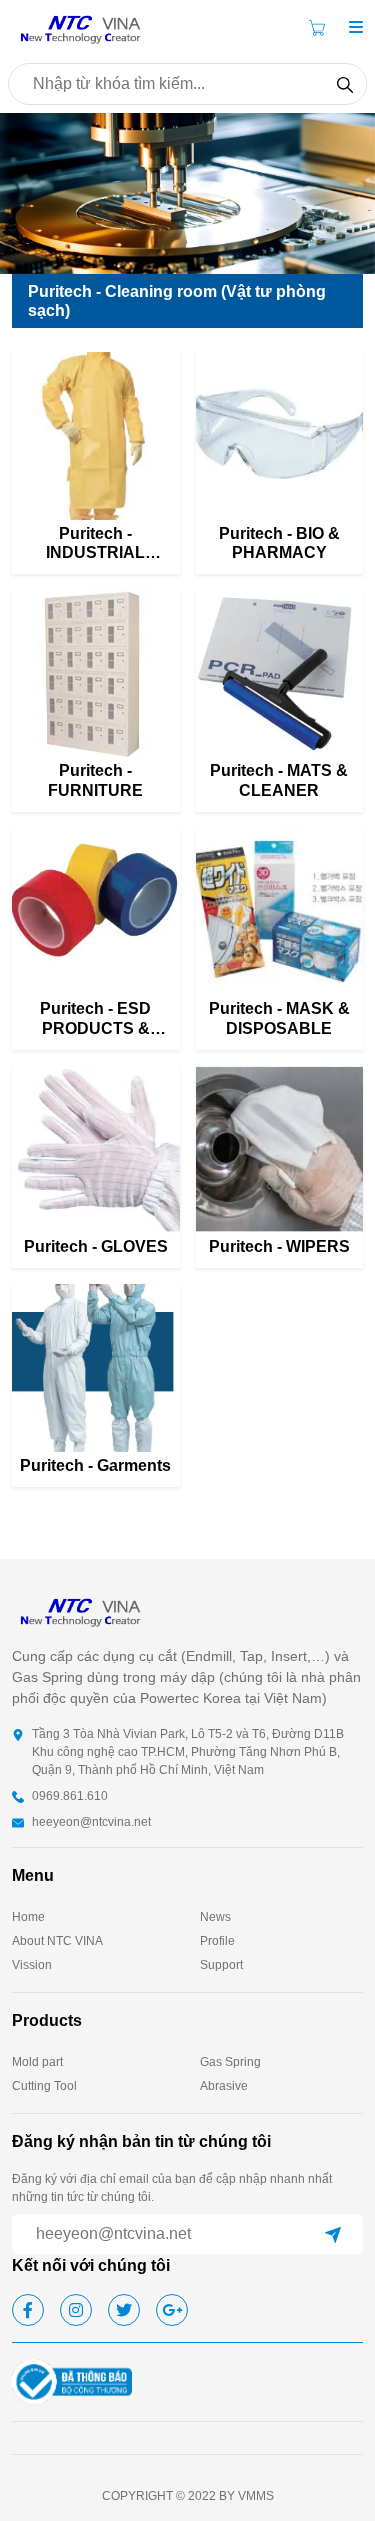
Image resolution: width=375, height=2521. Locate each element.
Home (28, 1917)
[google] (172, 2310)
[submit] (333, 2234)
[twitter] (124, 2310)
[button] (356, 28)
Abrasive (224, 2086)
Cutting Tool (44, 2086)
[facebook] (28, 2310)
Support (221, 1965)
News (215, 1917)
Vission (32, 1965)
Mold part (37, 2062)
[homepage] (82, 26)
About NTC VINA (57, 1941)
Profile (217, 1941)
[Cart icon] (321, 28)
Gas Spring (230, 2062)
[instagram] (76, 2310)
